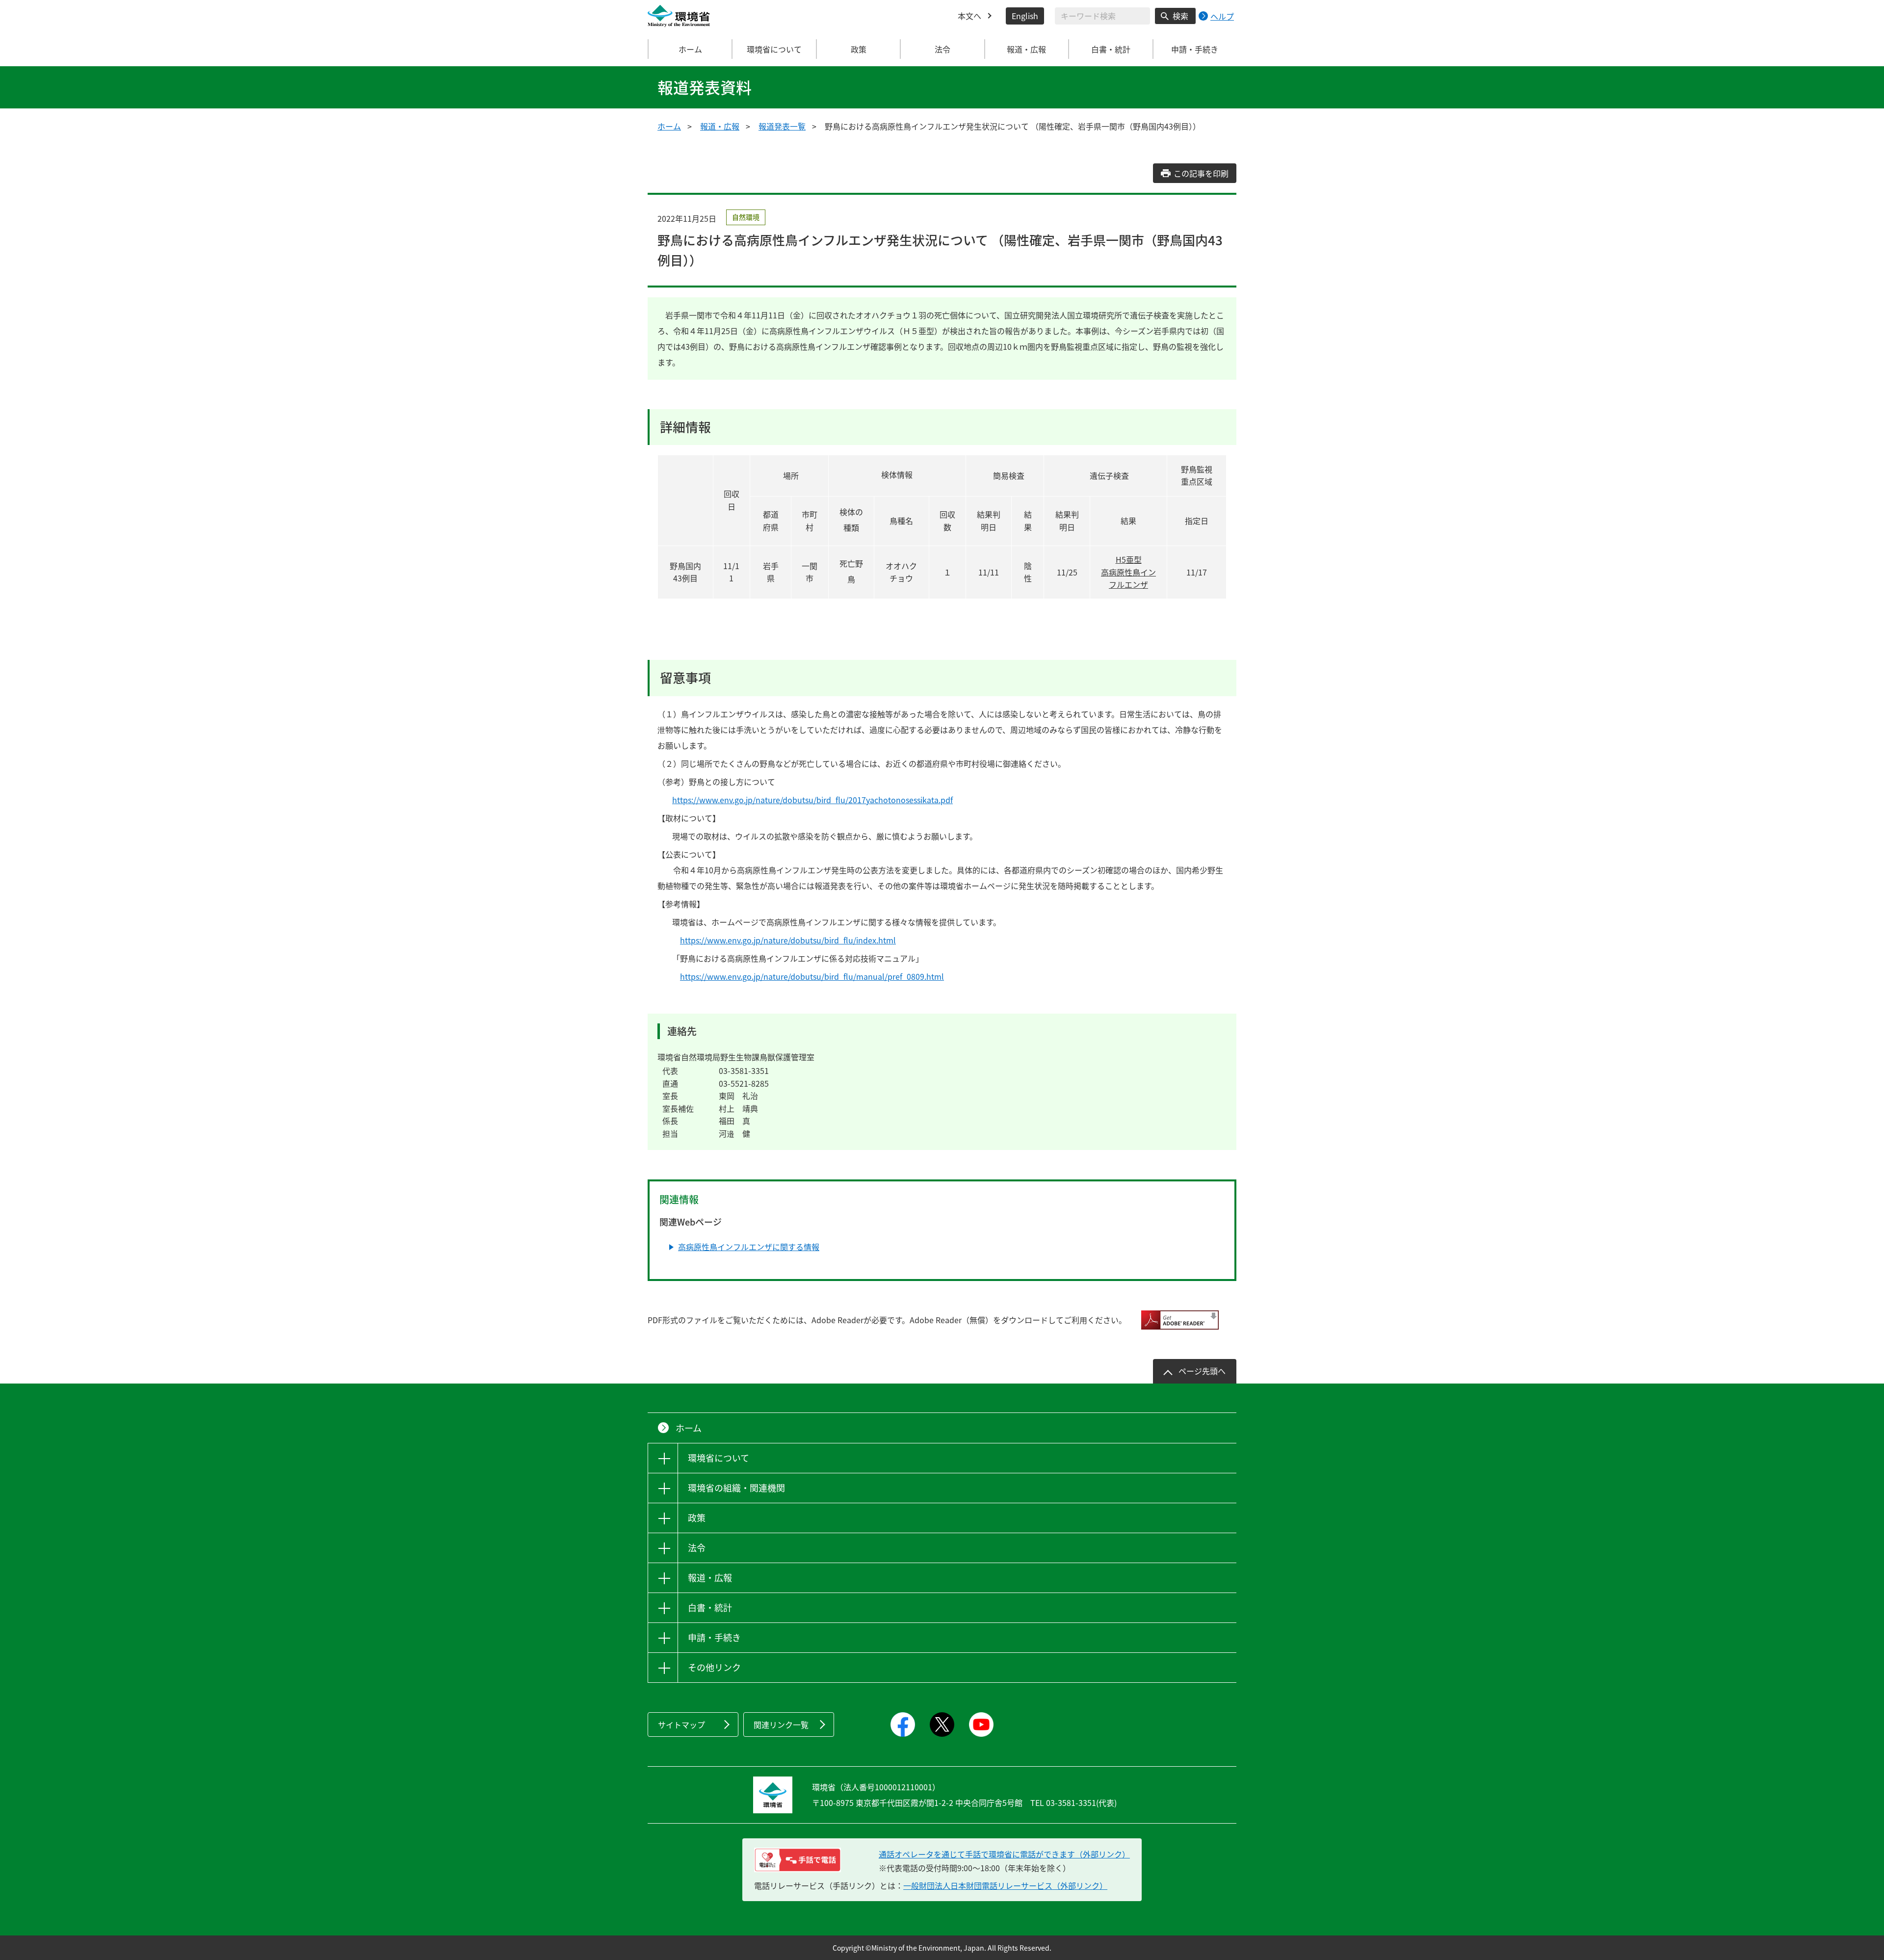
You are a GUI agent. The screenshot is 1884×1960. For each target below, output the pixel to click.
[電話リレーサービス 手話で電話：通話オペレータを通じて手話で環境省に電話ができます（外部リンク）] (798, 1860)
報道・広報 (720, 126)
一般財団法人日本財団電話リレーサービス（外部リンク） (1005, 1885)
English (1025, 16)
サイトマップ (681, 1725)
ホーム (690, 49)
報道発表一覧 (782, 126)
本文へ (969, 16)
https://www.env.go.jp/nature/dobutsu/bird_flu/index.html (788, 940)
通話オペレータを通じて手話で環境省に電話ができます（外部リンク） (1004, 1854)
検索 (1180, 16)
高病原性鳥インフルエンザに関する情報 (749, 1247)
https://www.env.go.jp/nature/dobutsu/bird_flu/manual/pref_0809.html (812, 976)
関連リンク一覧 (781, 1725)
